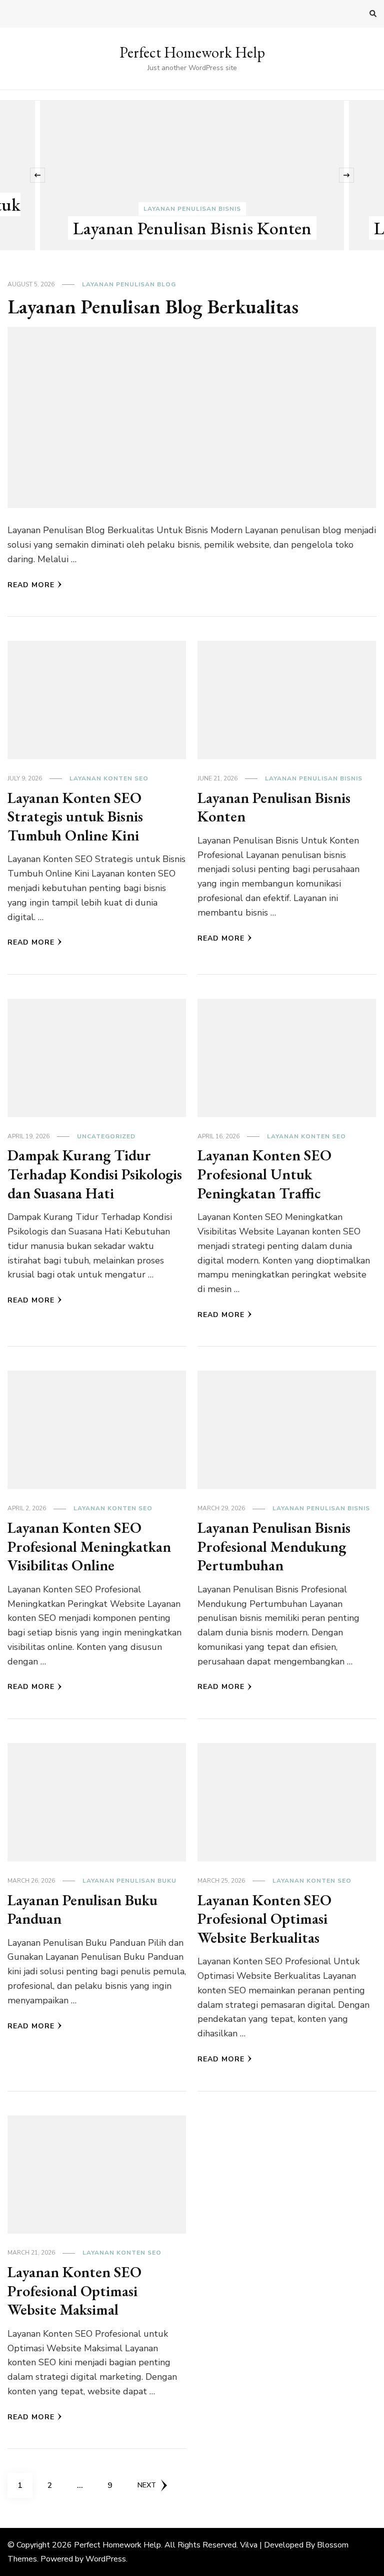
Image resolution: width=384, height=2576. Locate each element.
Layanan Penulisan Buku (129, 1881)
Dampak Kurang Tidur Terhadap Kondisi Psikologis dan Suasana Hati (95, 1174)
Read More (31, 585)
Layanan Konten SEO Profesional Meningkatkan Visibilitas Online (89, 1546)
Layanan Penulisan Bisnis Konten (192, 228)
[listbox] (192, 175)
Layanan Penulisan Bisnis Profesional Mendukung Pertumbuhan (274, 1546)
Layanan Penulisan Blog (129, 284)
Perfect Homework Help (192, 52)
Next (147, 2485)
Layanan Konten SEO (109, 778)
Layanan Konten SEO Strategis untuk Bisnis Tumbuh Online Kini (75, 816)
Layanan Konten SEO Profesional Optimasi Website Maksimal (74, 2291)
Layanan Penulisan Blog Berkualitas (153, 306)
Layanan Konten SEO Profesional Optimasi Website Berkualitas (264, 1919)
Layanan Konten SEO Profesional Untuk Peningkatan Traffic (264, 1174)
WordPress (106, 2559)
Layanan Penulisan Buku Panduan (82, 1909)
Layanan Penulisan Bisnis (192, 209)
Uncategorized (106, 1136)
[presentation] (37, 175)
